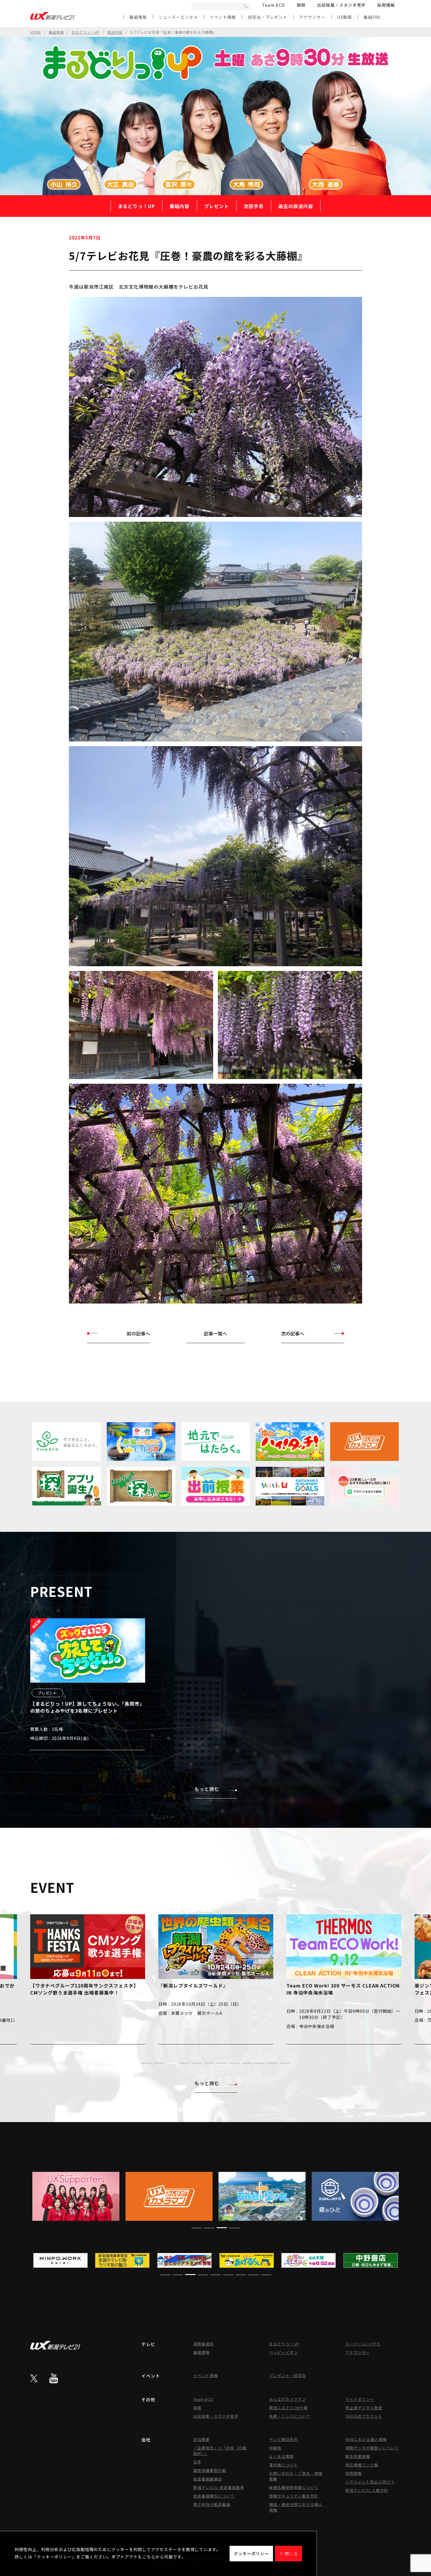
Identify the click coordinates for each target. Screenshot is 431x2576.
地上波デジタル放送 (364, 2408)
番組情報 (138, 17)
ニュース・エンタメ (178, 17)
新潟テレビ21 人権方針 (367, 2490)
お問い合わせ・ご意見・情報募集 (296, 2476)
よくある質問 (281, 2456)
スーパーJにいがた (363, 2344)
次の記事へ (293, 1333)
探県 (301, 5)
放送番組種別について (214, 2496)
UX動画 (345, 17)
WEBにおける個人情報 (366, 2439)
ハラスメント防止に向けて (370, 2482)
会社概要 (201, 2439)
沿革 (197, 2462)
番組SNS (372, 17)
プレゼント (217, 206)
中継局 (275, 2448)
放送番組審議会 (208, 2479)
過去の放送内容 (296, 206)
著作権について (284, 2465)
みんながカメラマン (288, 2399)
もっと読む (207, 1789)
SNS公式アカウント (364, 2416)
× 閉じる (289, 2553)
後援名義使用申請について (294, 2487)
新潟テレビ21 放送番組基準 (219, 2487)
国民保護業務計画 (210, 2470)
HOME (36, 32)
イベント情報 (223, 17)
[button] (146, 2063)
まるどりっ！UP (86, 32)
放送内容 (115, 32)
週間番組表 (203, 2344)
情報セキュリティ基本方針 (294, 2496)
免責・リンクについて (290, 2416)
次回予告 (254, 206)
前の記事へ (138, 1333)
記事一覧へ (215, 1333)
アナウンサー (312, 17)
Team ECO (274, 5)
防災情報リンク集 (362, 2465)
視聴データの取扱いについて (372, 2448)
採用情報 (386, 5)
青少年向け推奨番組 (212, 2504)
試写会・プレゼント (268, 17)
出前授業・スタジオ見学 (341, 5)
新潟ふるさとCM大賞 (289, 2408)
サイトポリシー (360, 2399)
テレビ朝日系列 (284, 2439)
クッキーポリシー (251, 2553)
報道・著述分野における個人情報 (296, 2507)
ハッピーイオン (284, 2352)
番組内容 (179, 206)
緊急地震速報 (358, 2456)
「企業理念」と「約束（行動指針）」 (220, 2451)
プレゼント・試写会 (288, 2375)
